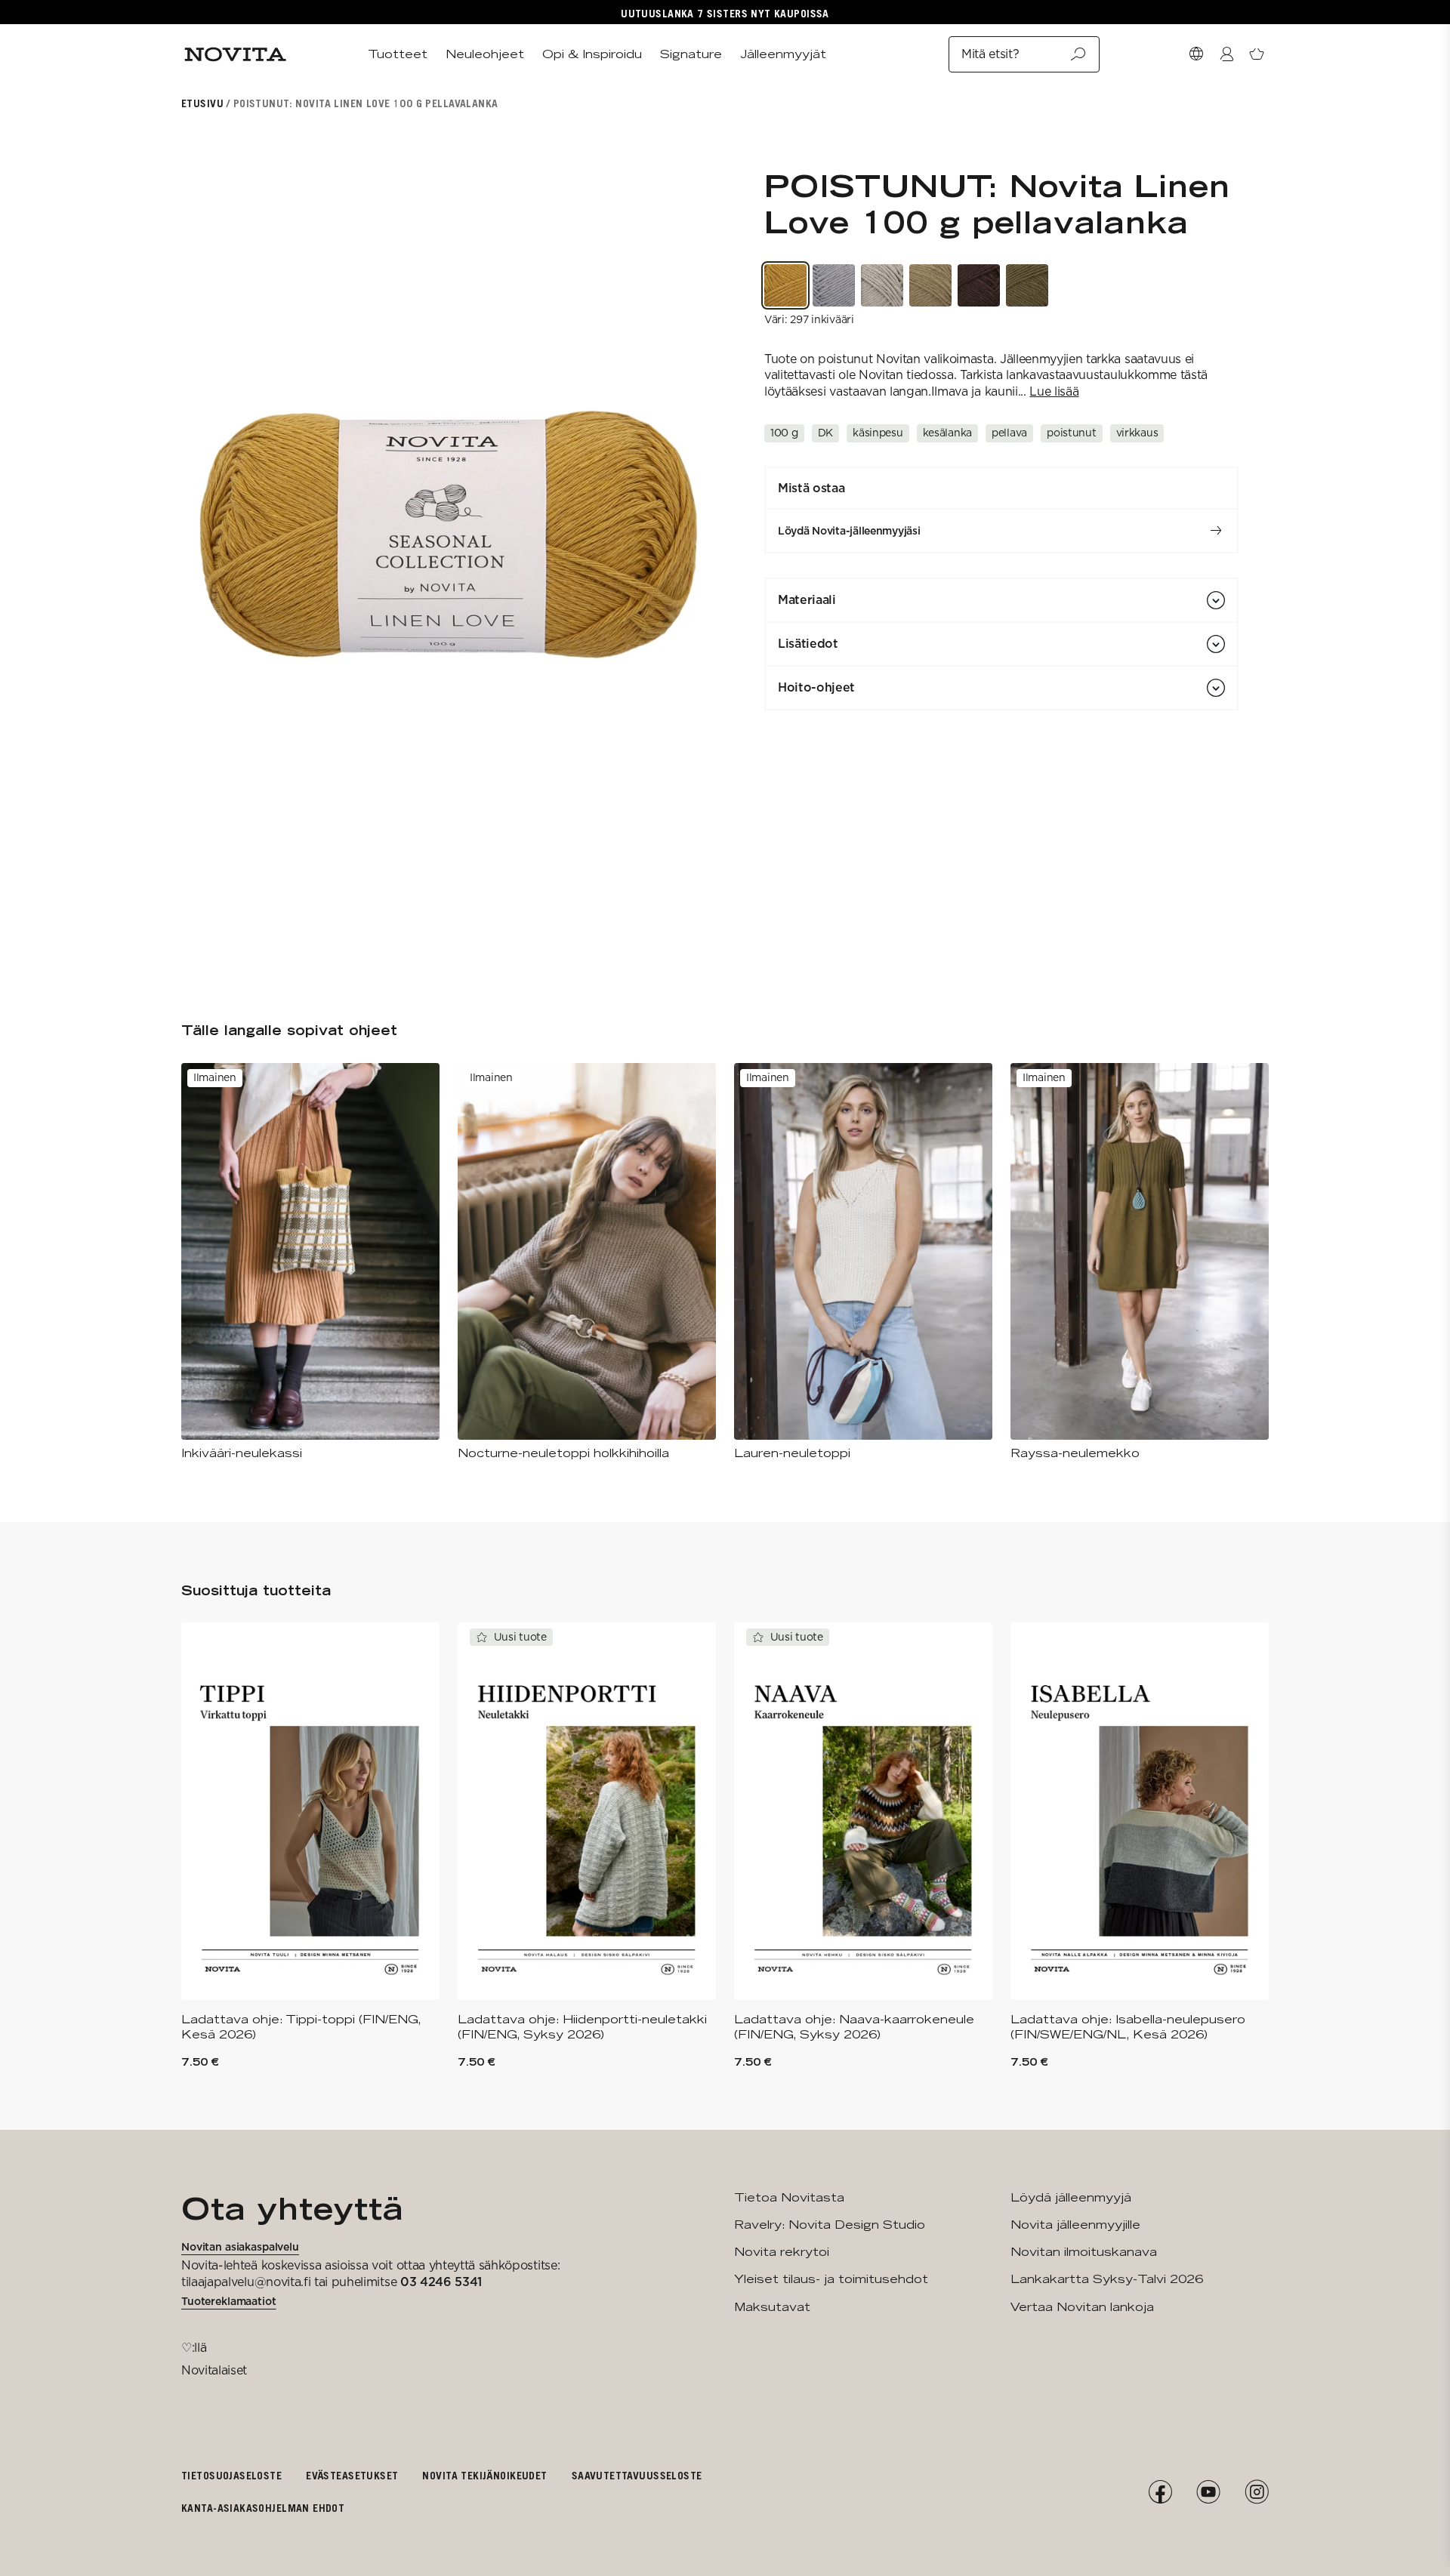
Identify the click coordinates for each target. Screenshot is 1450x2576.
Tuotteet (398, 54)
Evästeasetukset (352, 2475)
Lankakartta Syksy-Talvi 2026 (1107, 2279)
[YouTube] (1208, 2492)
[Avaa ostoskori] (1257, 54)
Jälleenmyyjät (783, 54)
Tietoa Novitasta (789, 2197)
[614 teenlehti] (1027, 285)
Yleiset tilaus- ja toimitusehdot (831, 2279)
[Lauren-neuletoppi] (863, 1262)
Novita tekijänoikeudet (484, 2475)
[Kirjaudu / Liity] (1226, 54)
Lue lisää (1054, 391)
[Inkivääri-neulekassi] (310, 1262)
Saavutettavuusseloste (637, 2475)
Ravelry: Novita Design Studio (830, 2225)
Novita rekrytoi (782, 2252)
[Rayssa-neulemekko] (1140, 1262)
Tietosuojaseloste (231, 2475)
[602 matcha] (882, 285)
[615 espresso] (979, 285)
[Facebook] (1160, 2492)
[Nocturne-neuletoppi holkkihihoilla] (587, 1262)
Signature (691, 54)
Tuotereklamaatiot (229, 2301)
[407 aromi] (834, 285)
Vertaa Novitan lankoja (1082, 2307)
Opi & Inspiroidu (592, 54)
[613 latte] (930, 285)
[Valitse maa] (1196, 54)
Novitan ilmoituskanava (1084, 2252)
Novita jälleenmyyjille (1075, 2225)
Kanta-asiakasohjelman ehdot (263, 2508)
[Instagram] (1257, 2492)
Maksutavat (772, 2307)
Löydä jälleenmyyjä (1071, 2197)
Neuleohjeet (485, 54)
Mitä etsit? (990, 54)
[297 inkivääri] (785, 285)
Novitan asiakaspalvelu (240, 2247)
